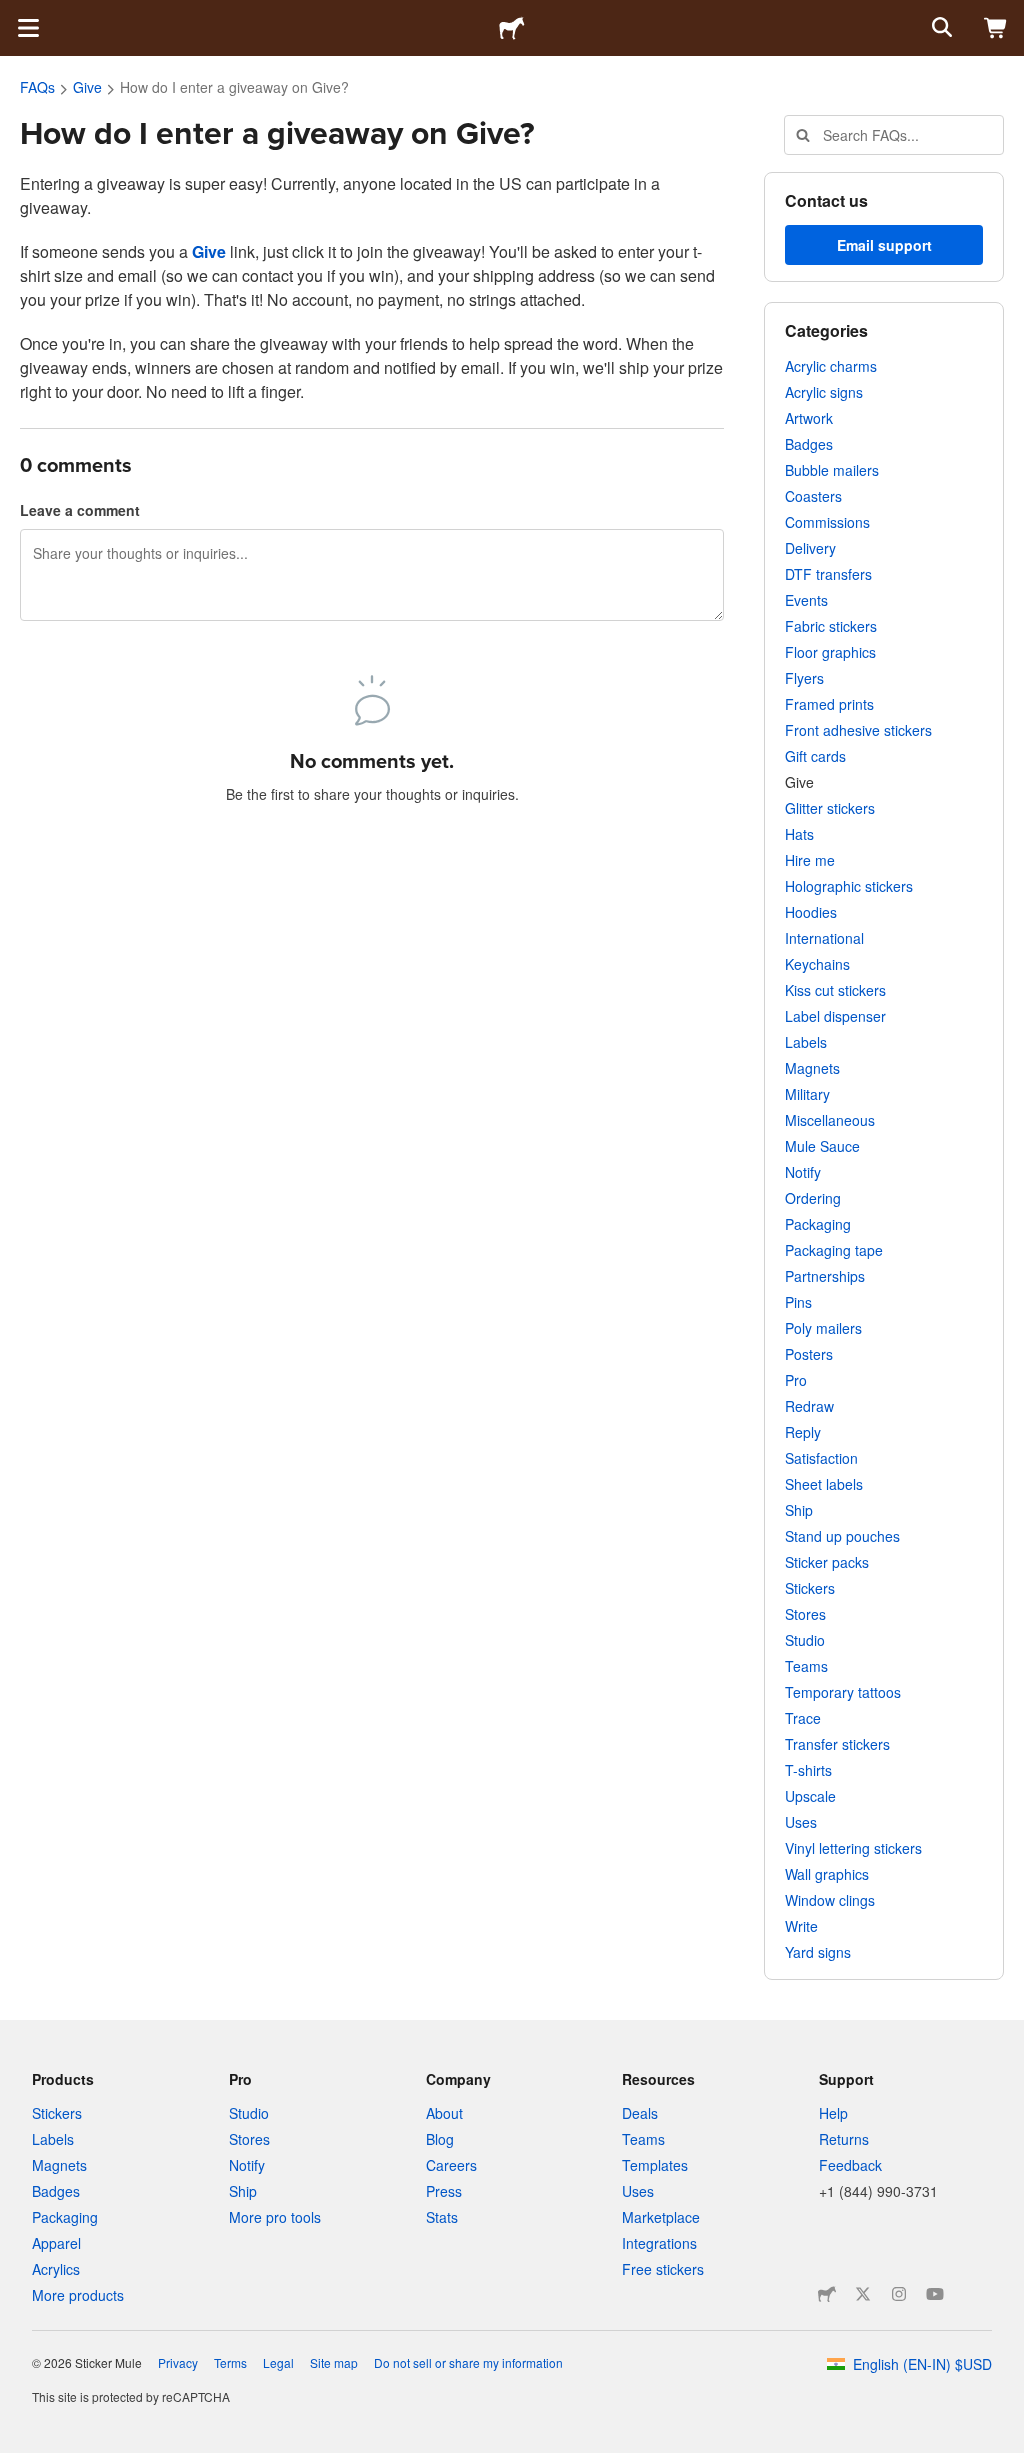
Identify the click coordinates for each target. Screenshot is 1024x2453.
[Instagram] (899, 2294)
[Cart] (996, 28)
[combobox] (894, 135)
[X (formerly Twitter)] (863, 2294)
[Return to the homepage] (512, 28)
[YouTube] (935, 2294)
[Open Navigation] (28, 28)
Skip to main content (15, 15)
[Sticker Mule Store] (827, 2294)
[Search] (940, 28)
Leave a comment (80, 510)
